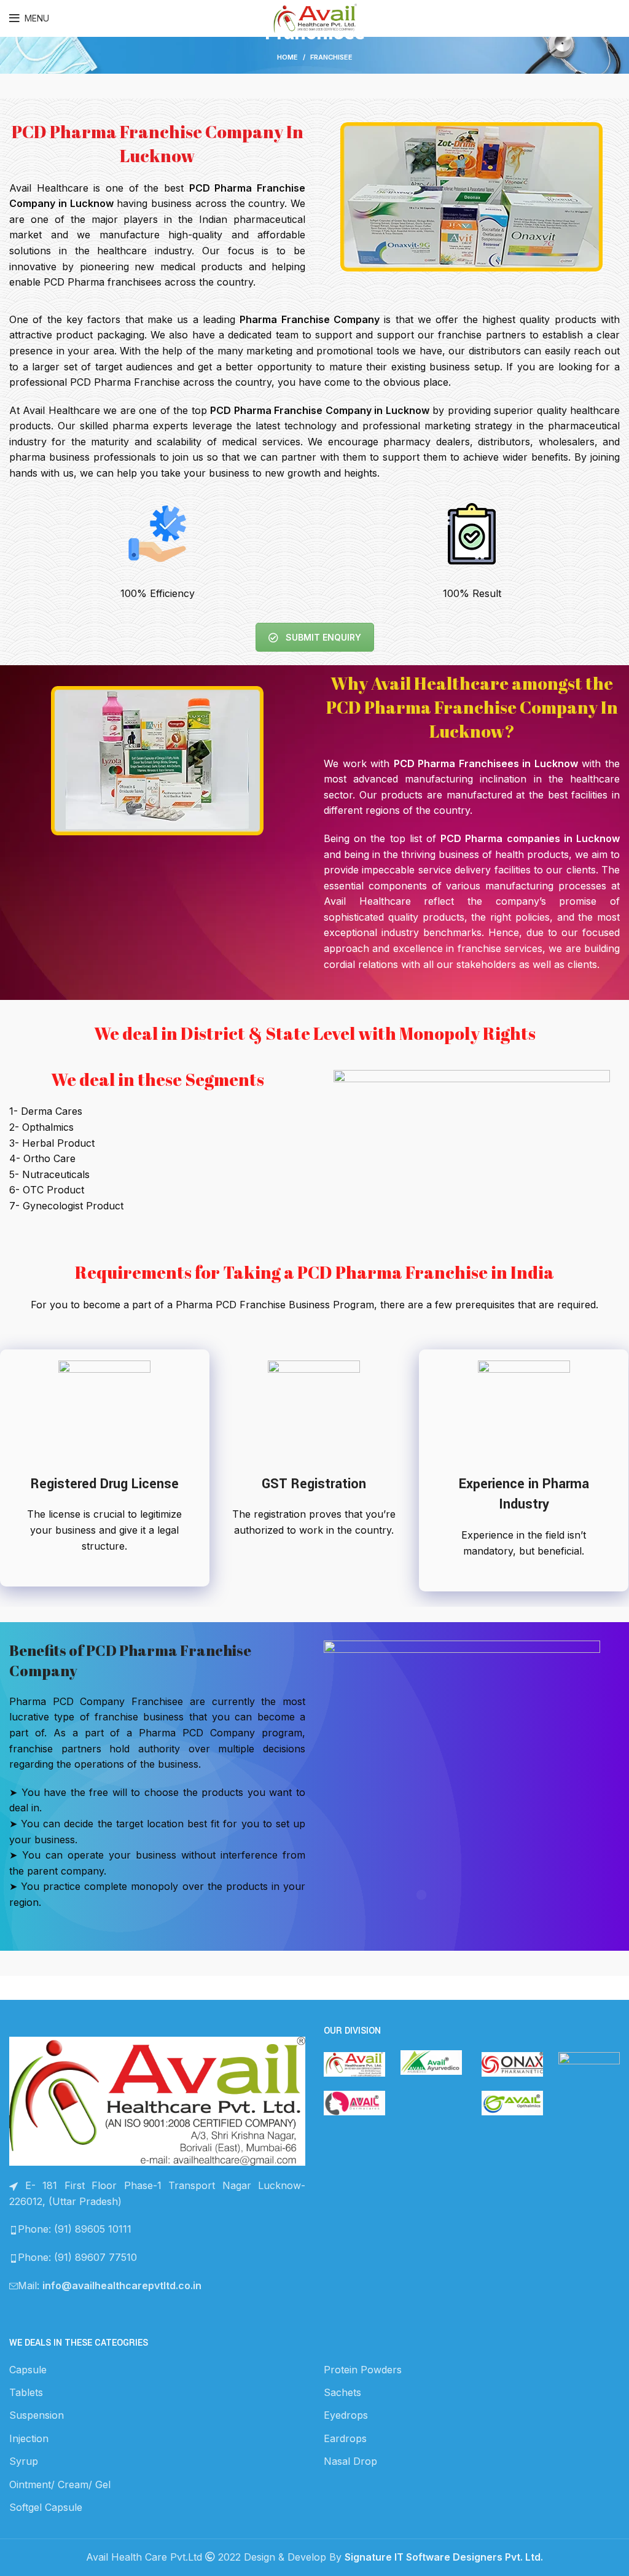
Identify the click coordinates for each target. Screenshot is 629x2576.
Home (287, 57)
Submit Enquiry (323, 637)
